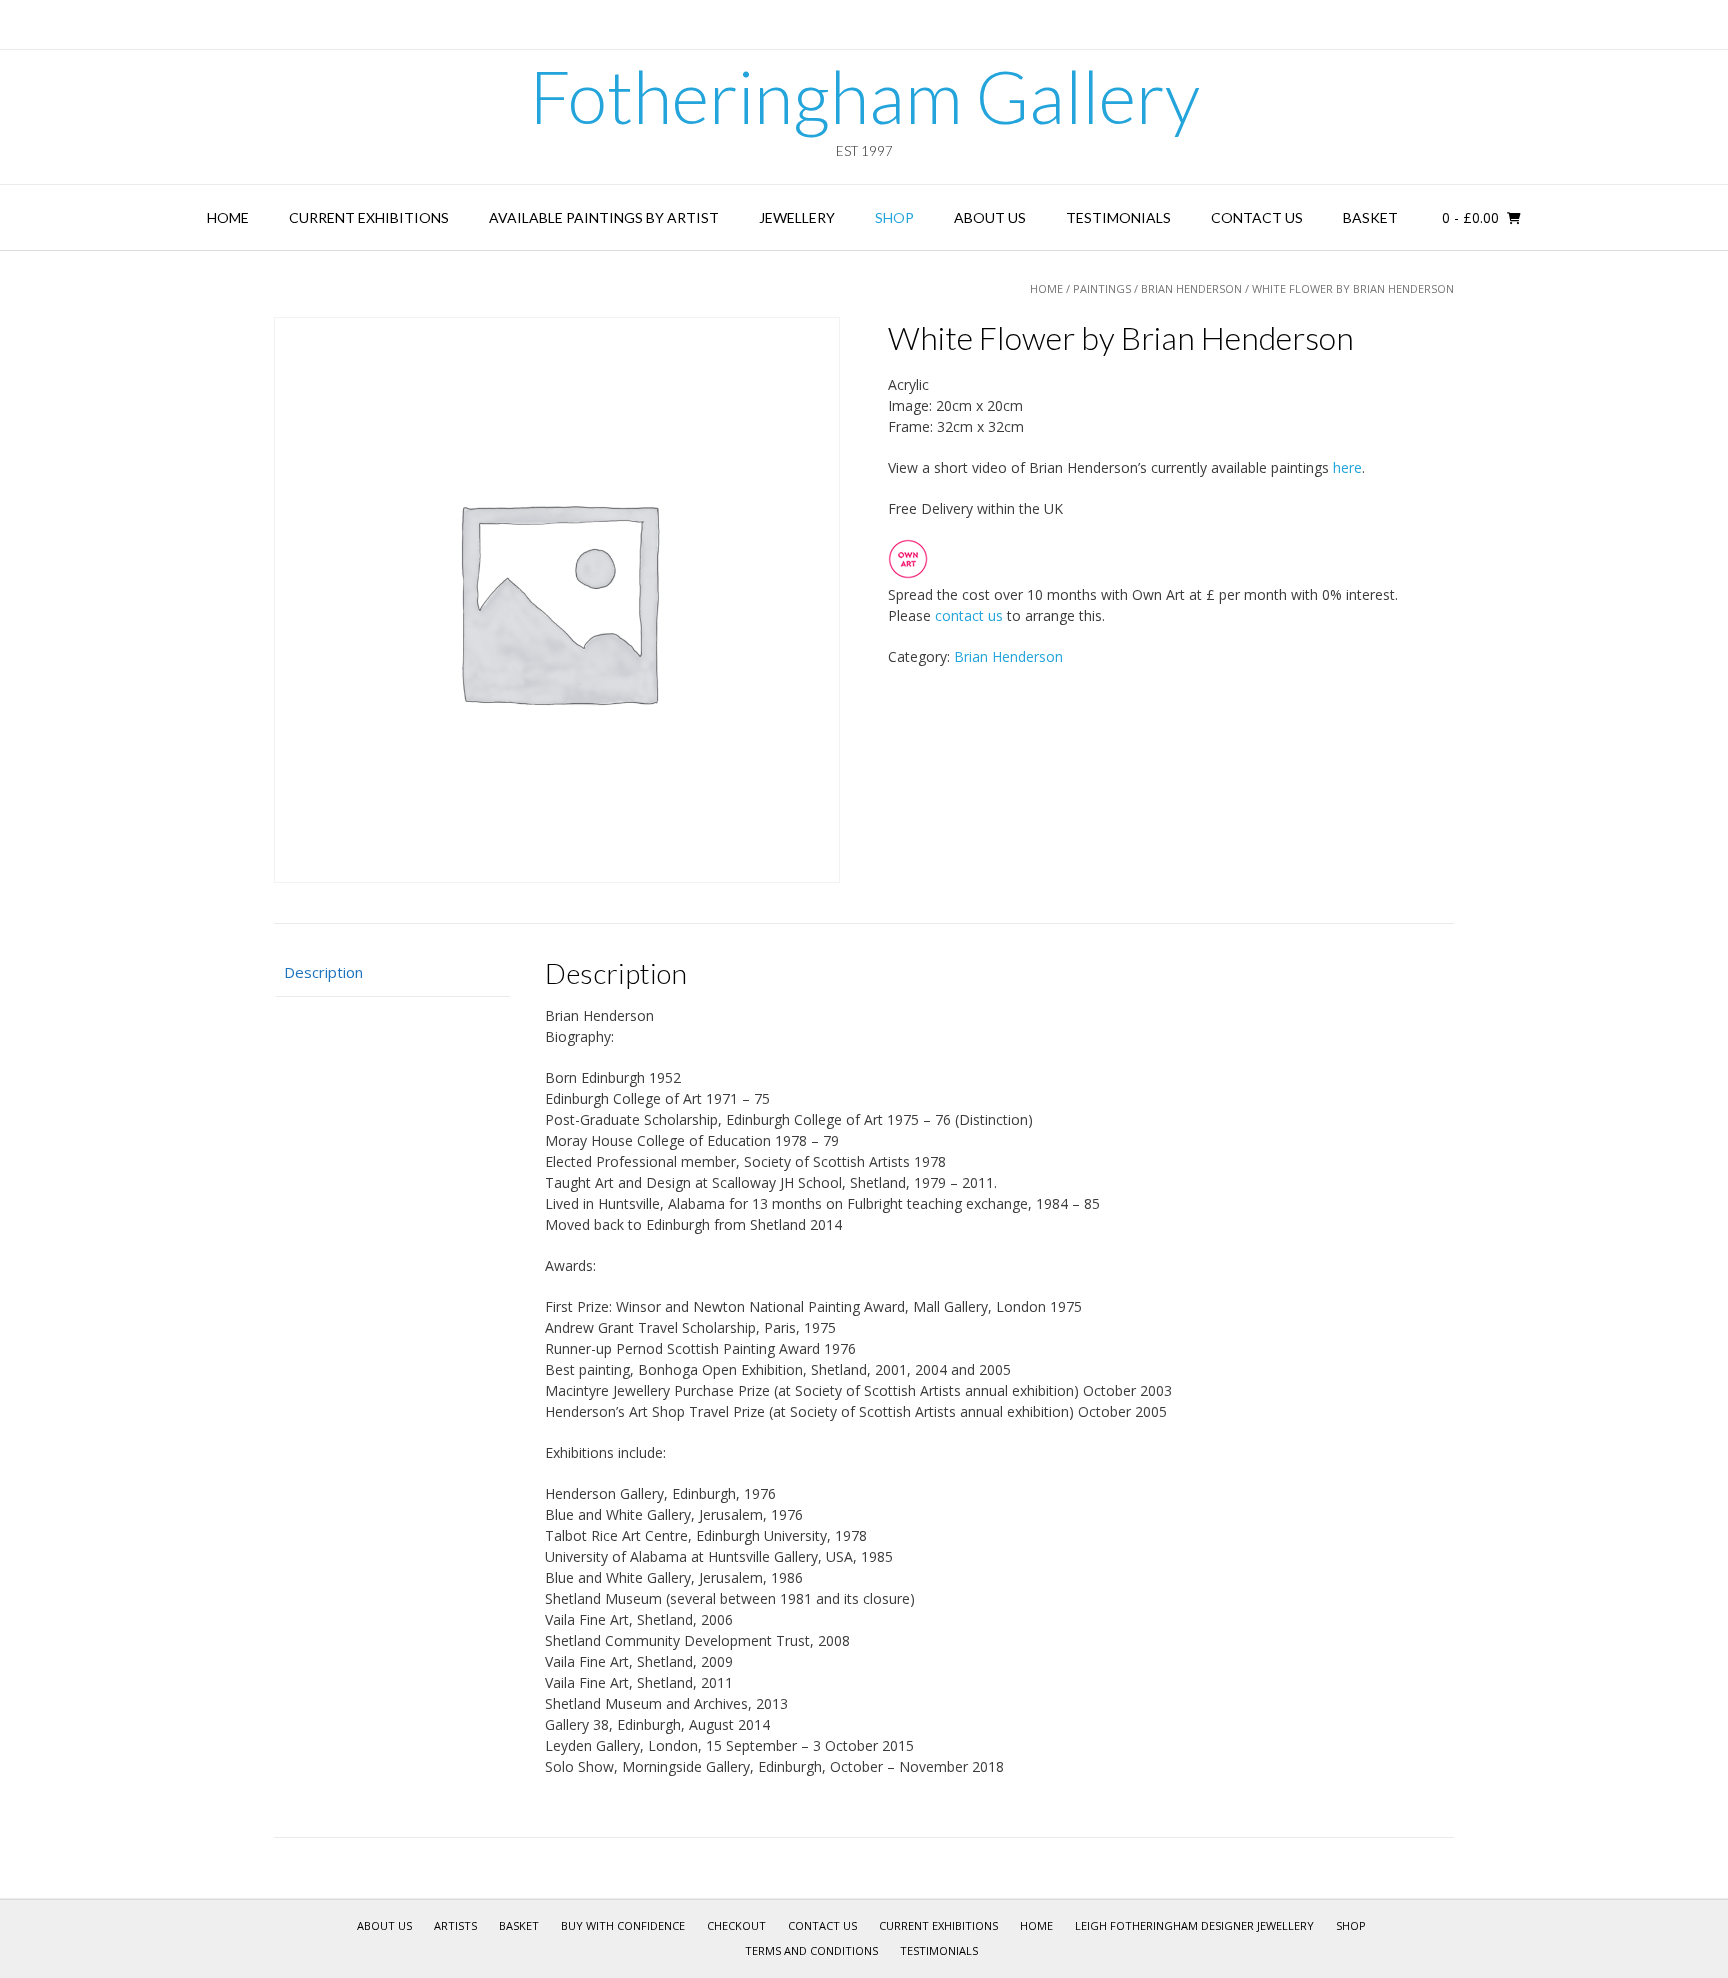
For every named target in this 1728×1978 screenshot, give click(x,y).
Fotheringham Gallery (864, 96)
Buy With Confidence (623, 1925)
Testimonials (1118, 217)
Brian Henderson (1191, 288)
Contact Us (1257, 217)
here (1347, 467)
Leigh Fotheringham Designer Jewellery (1194, 1925)
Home (228, 217)
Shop (894, 217)
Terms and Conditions (811, 1950)
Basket (1370, 217)
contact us (969, 615)
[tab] (392, 973)
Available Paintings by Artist (604, 217)
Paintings (1102, 288)
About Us (990, 217)
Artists (455, 1925)
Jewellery (797, 217)
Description (323, 972)
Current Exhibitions (369, 217)
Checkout (736, 1925)
